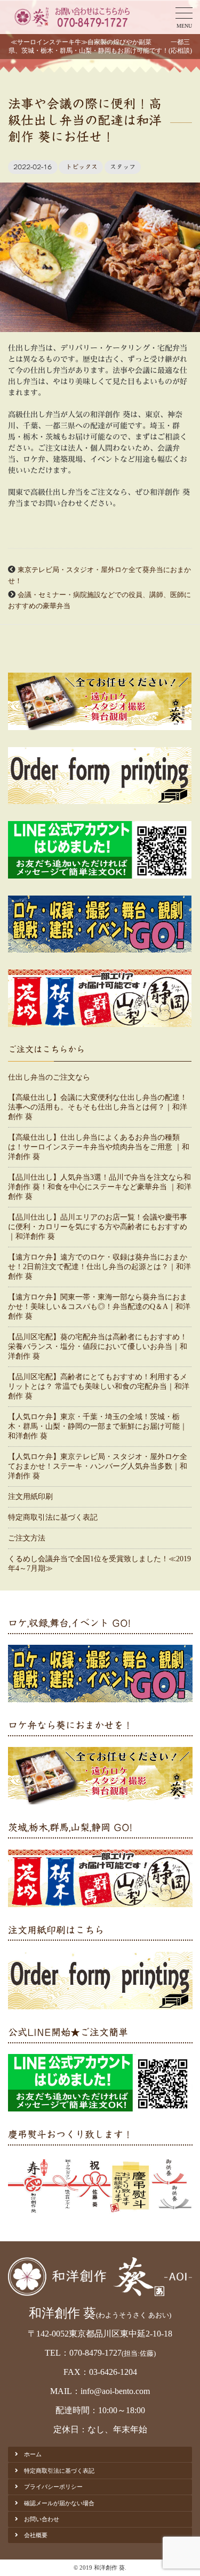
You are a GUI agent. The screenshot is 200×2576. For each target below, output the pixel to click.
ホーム (33, 2454)
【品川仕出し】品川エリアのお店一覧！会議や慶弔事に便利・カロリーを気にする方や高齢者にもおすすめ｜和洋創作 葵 (98, 1227)
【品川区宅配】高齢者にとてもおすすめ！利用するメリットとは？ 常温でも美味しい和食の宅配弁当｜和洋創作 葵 (99, 1386)
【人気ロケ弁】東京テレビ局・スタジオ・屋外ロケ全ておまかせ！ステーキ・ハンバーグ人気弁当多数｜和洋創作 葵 (98, 1466)
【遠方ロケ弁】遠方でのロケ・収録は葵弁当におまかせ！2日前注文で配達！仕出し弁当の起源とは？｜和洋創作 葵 (99, 1267)
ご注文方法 (27, 1538)
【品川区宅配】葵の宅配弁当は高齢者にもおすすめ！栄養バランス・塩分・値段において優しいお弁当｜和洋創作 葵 (98, 1347)
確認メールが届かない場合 (59, 2503)
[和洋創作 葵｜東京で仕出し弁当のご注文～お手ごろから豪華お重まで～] (71, 17)
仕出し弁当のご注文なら (49, 1077)
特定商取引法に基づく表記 (53, 1517)
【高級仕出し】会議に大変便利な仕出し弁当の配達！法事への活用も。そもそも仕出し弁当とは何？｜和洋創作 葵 (98, 1107)
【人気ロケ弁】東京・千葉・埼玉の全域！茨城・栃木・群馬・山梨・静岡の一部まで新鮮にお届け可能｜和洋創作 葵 (98, 1426)
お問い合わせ (42, 2519)
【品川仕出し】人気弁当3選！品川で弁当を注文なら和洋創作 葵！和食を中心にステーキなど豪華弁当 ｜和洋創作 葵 (100, 1187)
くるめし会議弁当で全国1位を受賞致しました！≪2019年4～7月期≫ (99, 1564)
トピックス (82, 167)
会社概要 (36, 2535)
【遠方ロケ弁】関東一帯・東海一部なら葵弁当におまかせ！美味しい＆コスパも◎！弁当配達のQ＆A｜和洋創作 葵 (99, 1307)
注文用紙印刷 (30, 1497)
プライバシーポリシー (53, 2487)
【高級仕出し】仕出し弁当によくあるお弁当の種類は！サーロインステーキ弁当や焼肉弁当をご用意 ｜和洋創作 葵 (99, 1147)
